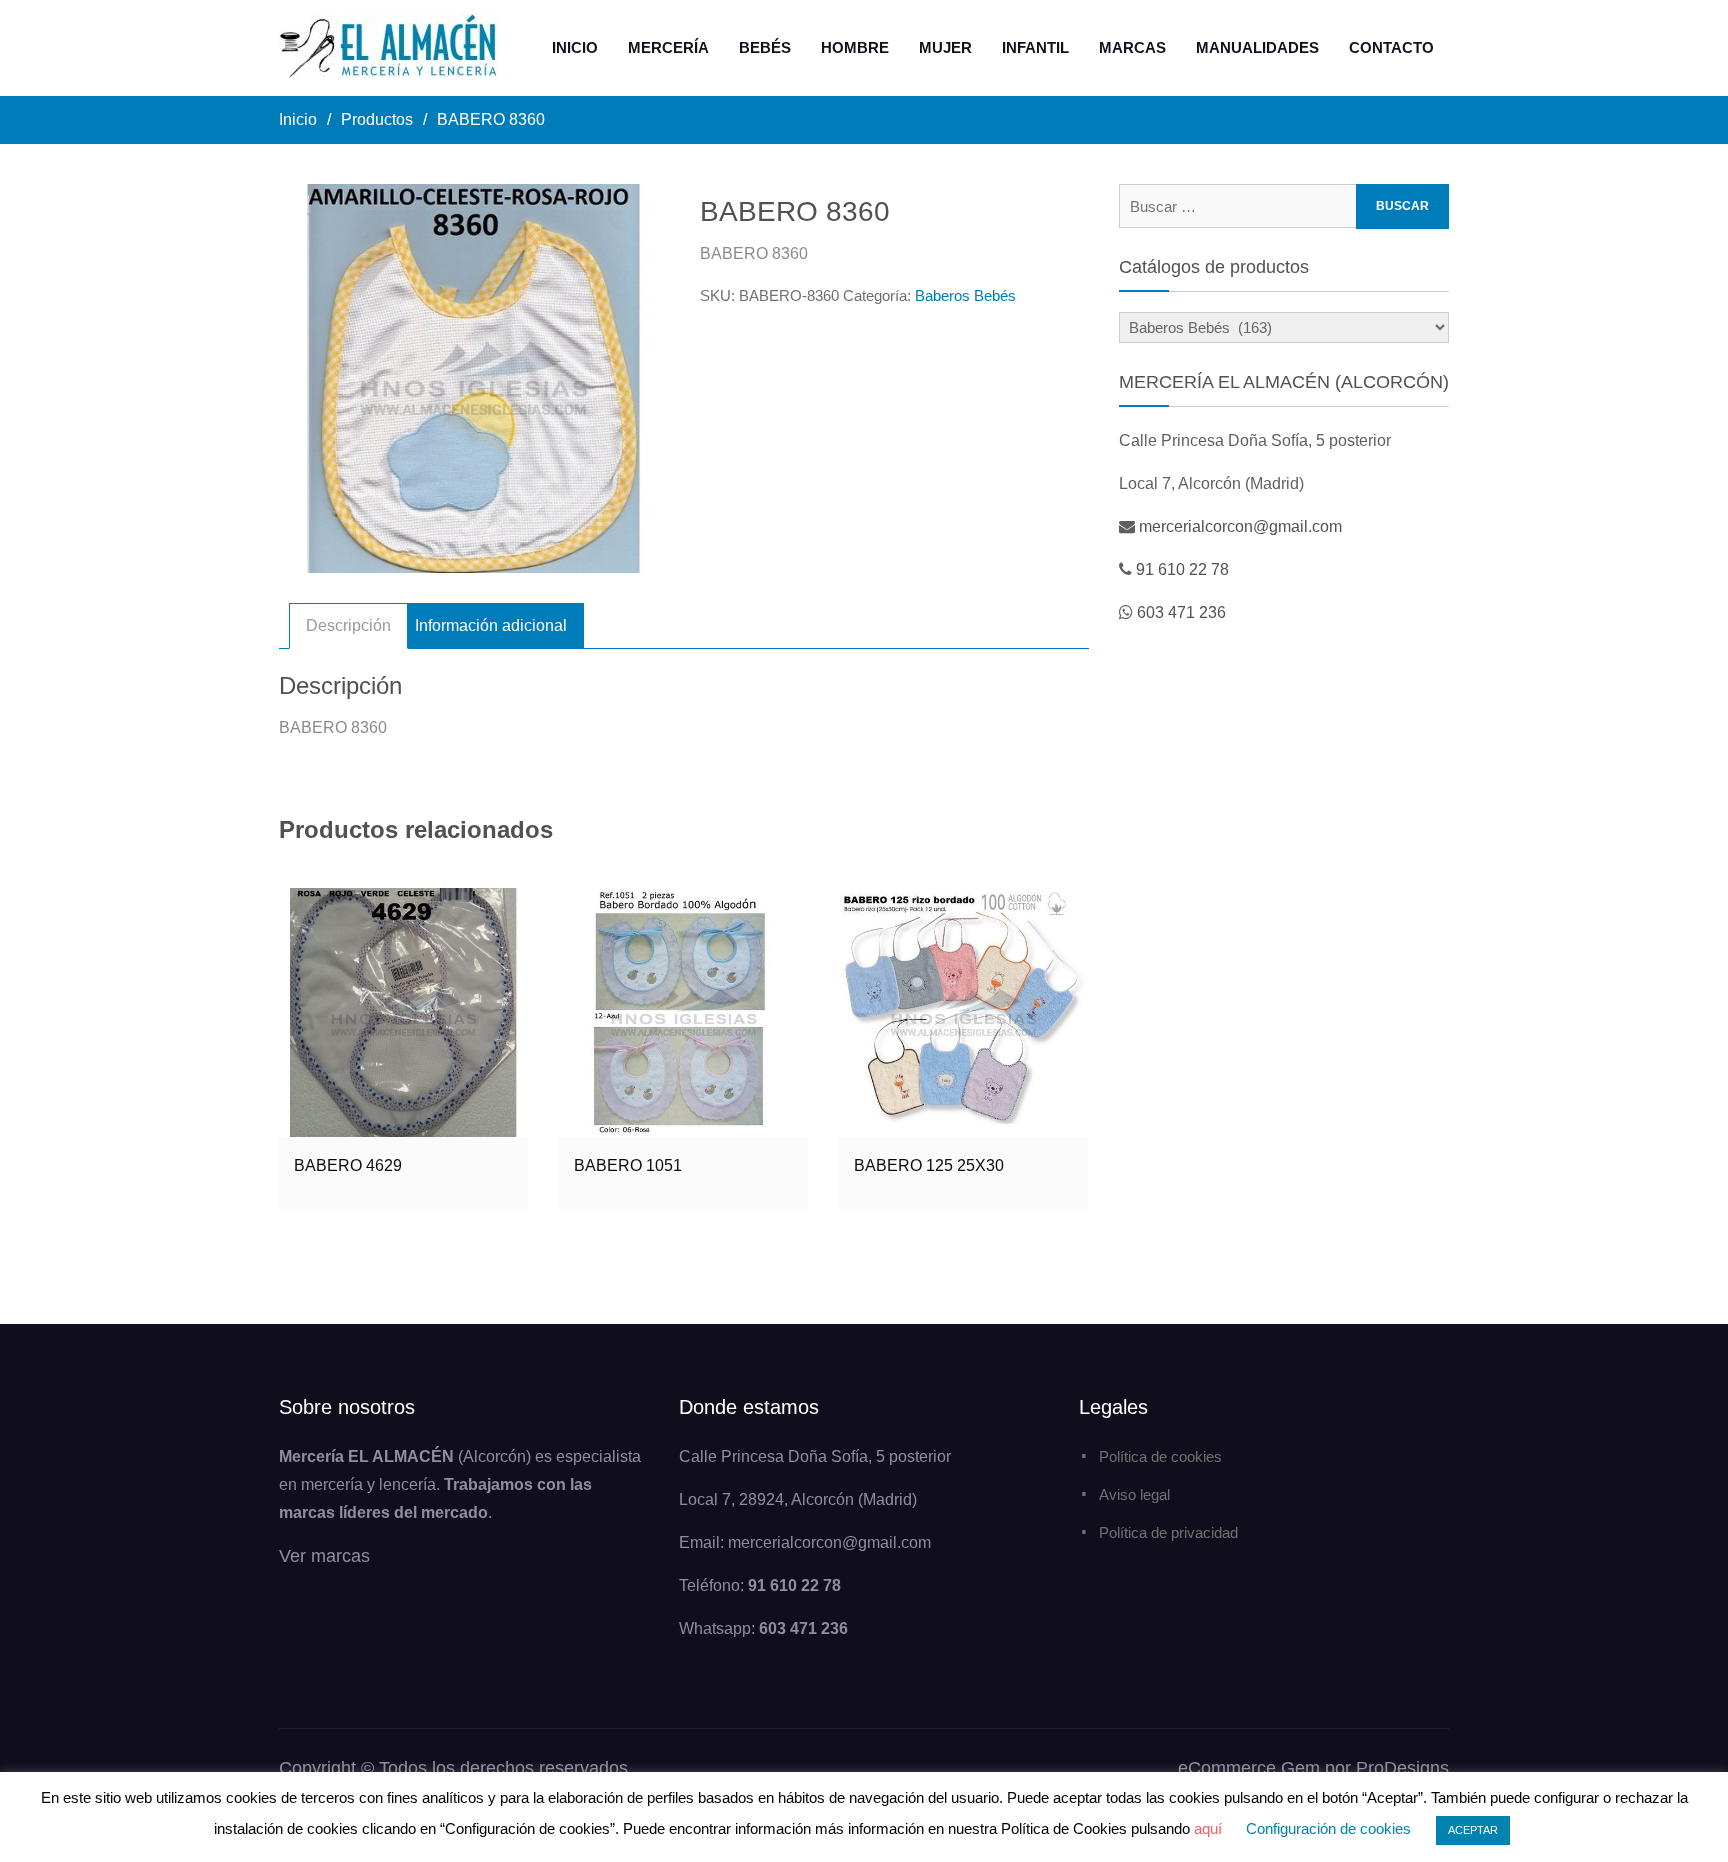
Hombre (855, 47)
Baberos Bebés (965, 295)
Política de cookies (1160, 1456)
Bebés (765, 47)
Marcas (1132, 47)
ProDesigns (1402, 1768)
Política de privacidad (1168, 1532)
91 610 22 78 (1182, 569)
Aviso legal (1134, 1494)
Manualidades (1257, 47)
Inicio (575, 47)
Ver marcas (324, 1556)
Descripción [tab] (348, 625)
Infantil (1035, 47)
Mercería (668, 47)
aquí (1208, 1828)
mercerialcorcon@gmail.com (1240, 526)
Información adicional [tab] (491, 625)
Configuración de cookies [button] (1328, 1828)
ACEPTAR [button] (1473, 1830)
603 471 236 (1181, 612)
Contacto (1391, 47)
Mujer (945, 47)
